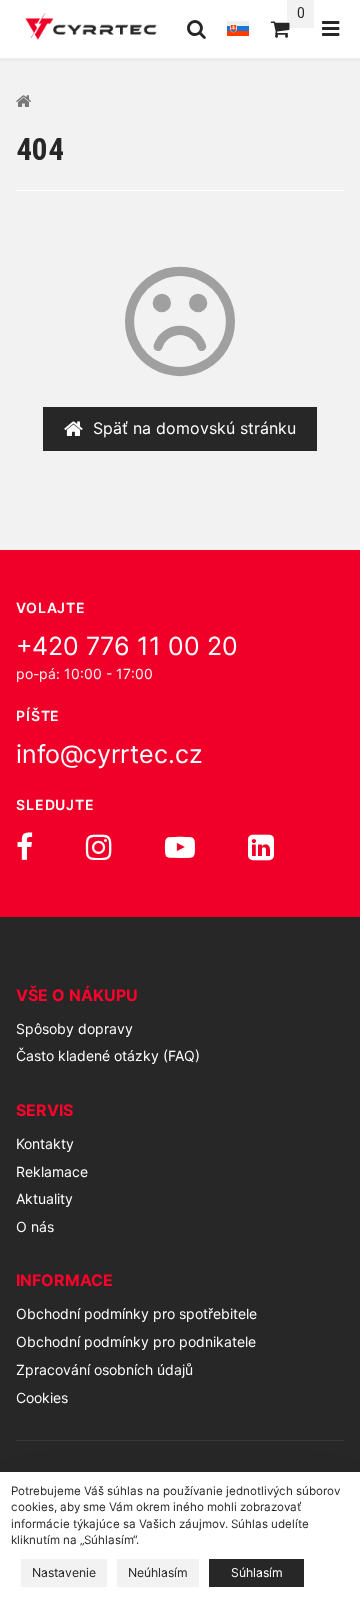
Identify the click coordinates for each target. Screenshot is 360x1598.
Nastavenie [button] (64, 1572)
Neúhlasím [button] (158, 1572)
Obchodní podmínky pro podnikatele (136, 1341)
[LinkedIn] (261, 847)
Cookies (42, 1397)
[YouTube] (180, 847)
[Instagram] (99, 847)
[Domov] (91, 29)
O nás (35, 1226)
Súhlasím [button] (257, 1572)
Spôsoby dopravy (74, 1028)
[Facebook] (24, 847)
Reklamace (52, 1171)
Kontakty (45, 1143)
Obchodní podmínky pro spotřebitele (136, 1313)
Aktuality (44, 1198)
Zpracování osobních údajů (104, 1369)
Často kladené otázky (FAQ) (108, 1055)
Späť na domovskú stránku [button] (194, 428)
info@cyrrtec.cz (109, 754)
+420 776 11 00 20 (127, 646)
